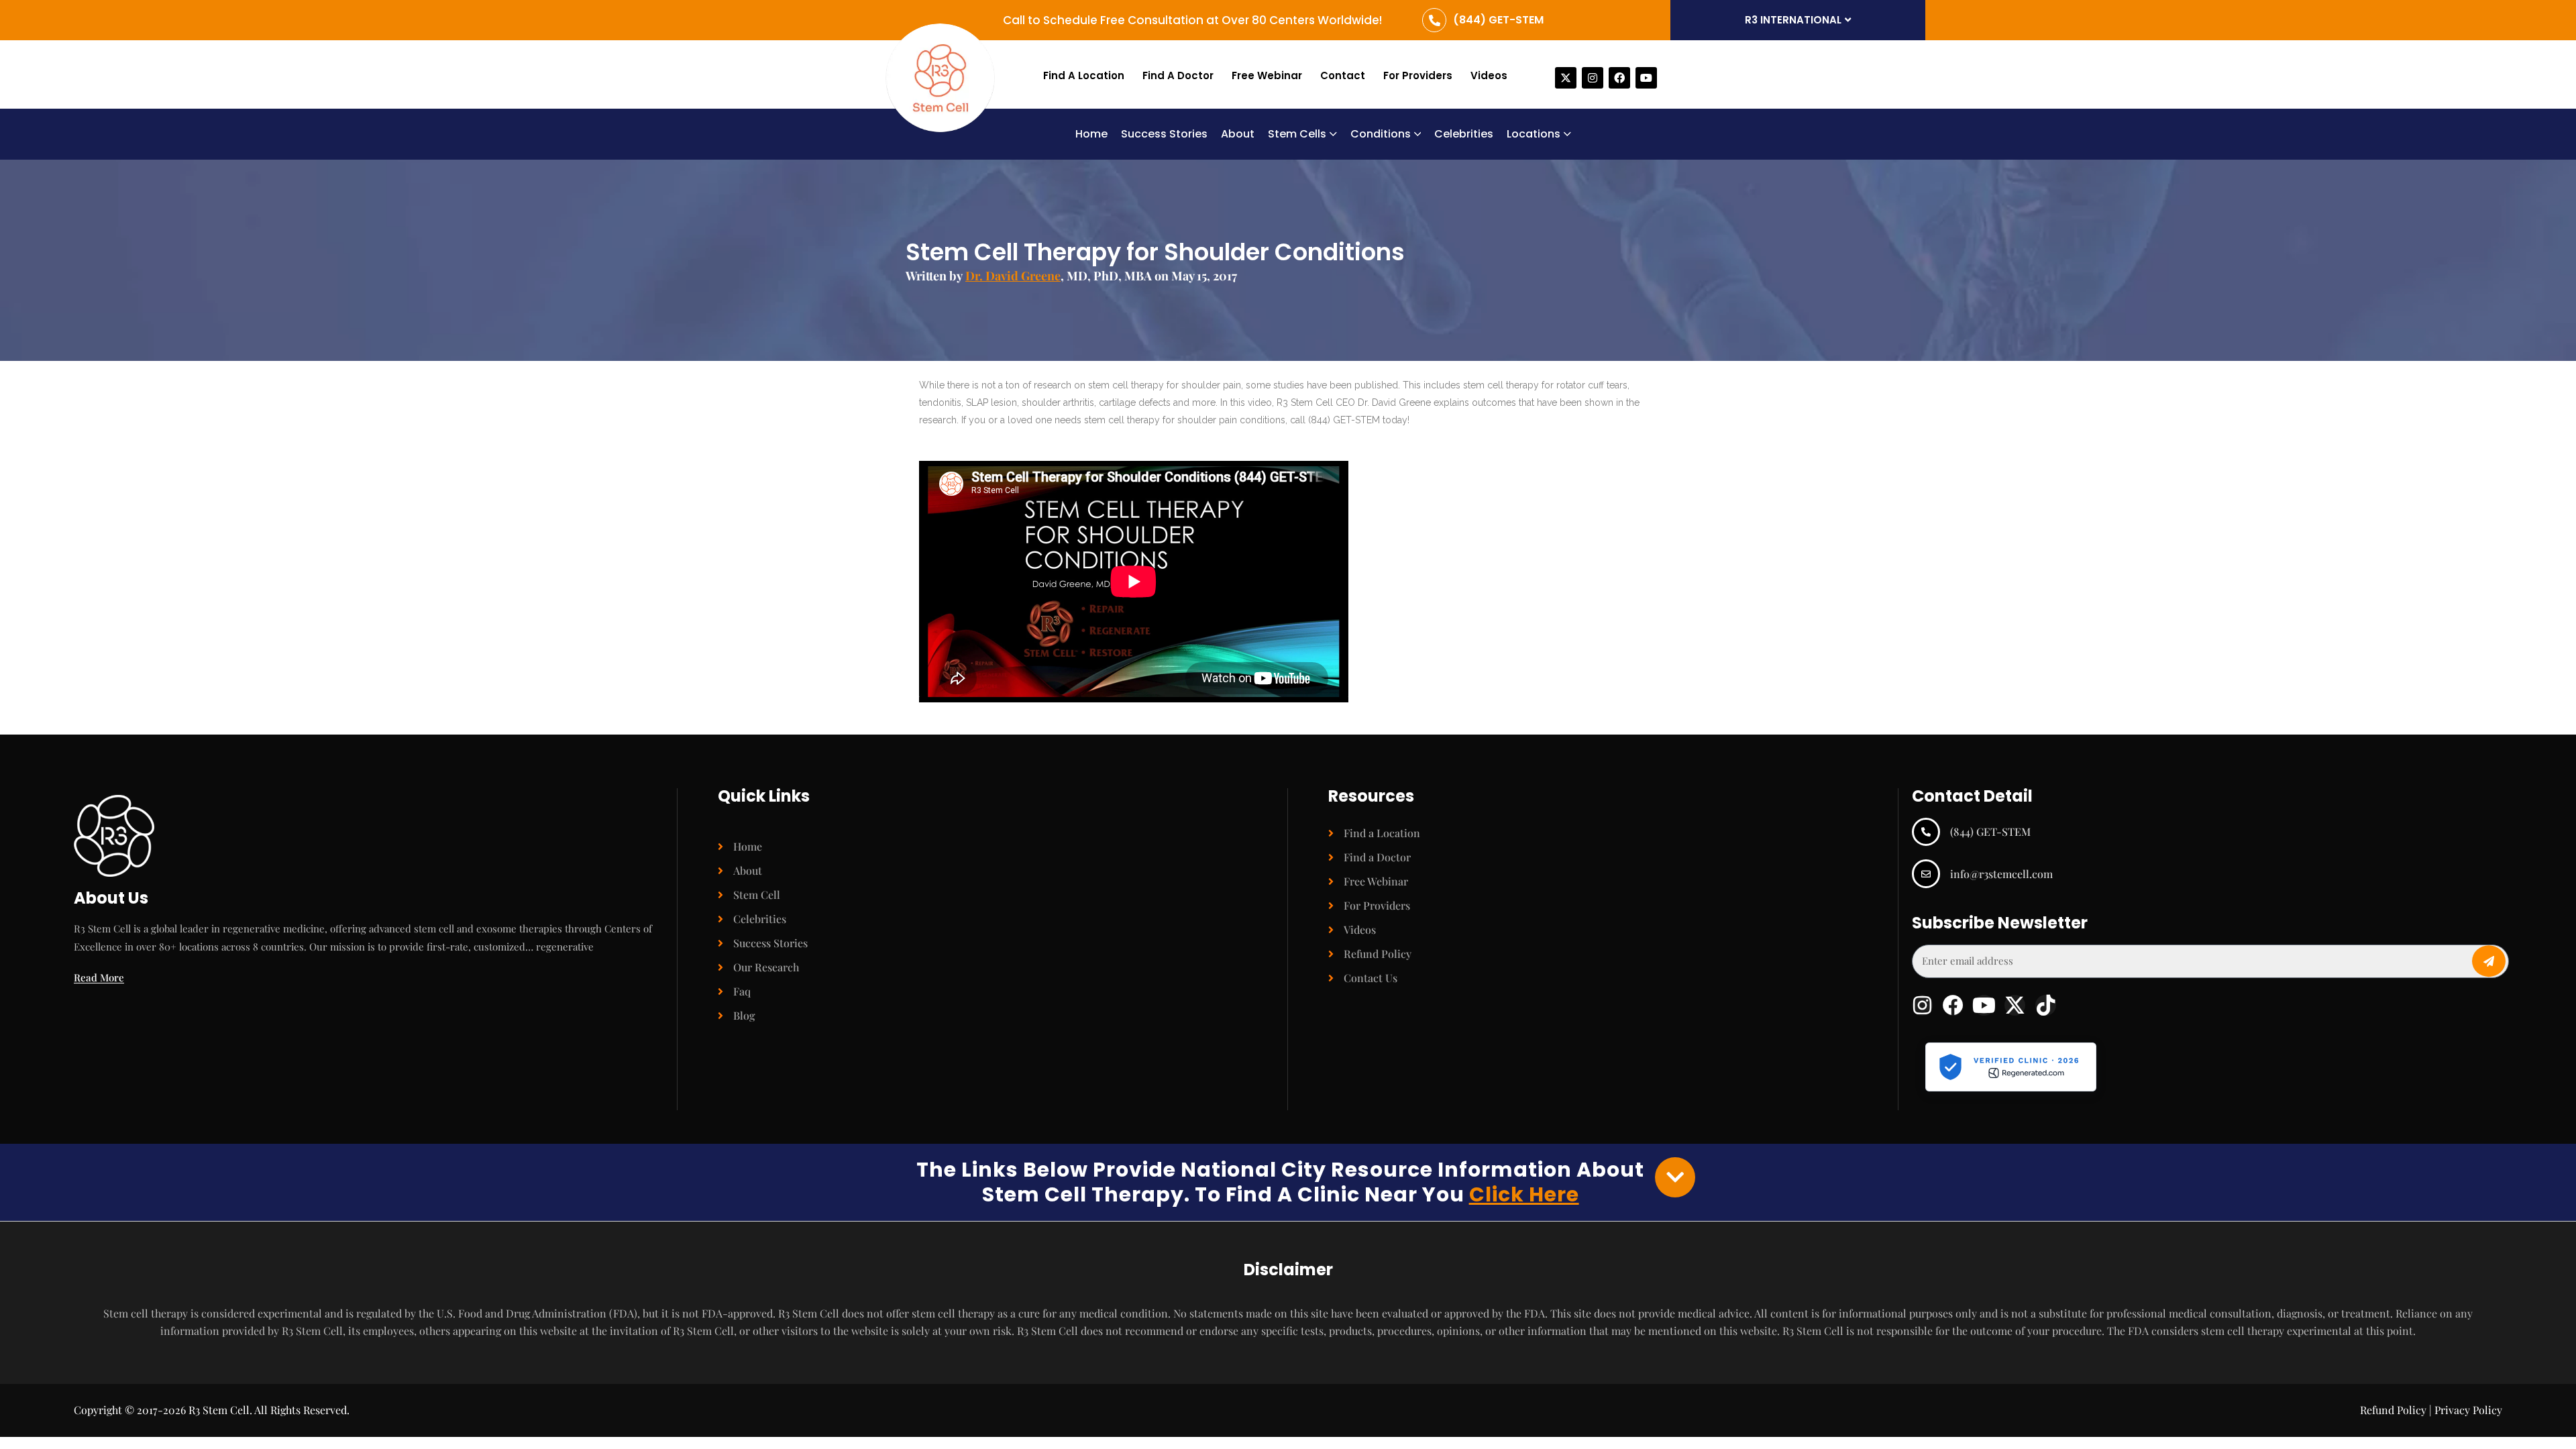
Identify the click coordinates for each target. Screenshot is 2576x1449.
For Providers (1418, 75)
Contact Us (1371, 978)
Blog (744, 1015)
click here (1524, 1194)
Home (748, 846)
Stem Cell (757, 895)
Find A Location (1084, 75)
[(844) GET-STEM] (1434, 20)
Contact (1343, 75)
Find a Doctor (1377, 857)
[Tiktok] (2046, 1005)
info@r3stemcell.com (2001, 874)
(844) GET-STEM (1498, 20)
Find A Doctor (1178, 75)
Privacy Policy (2468, 1410)
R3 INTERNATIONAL (1793, 20)
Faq (742, 991)
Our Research (766, 967)
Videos (1489, 75)
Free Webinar (1267, 75)
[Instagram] (1593, 78)
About (748, 870)
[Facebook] (1619, 78)
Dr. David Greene (1013, 276)
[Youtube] (1646, 78)
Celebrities (760, 919)
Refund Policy (1378, 954)
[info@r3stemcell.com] (1926, 873)
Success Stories (770, 943)
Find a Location (1382, 833)
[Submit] (2489, 961)
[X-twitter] (1566, 78)
